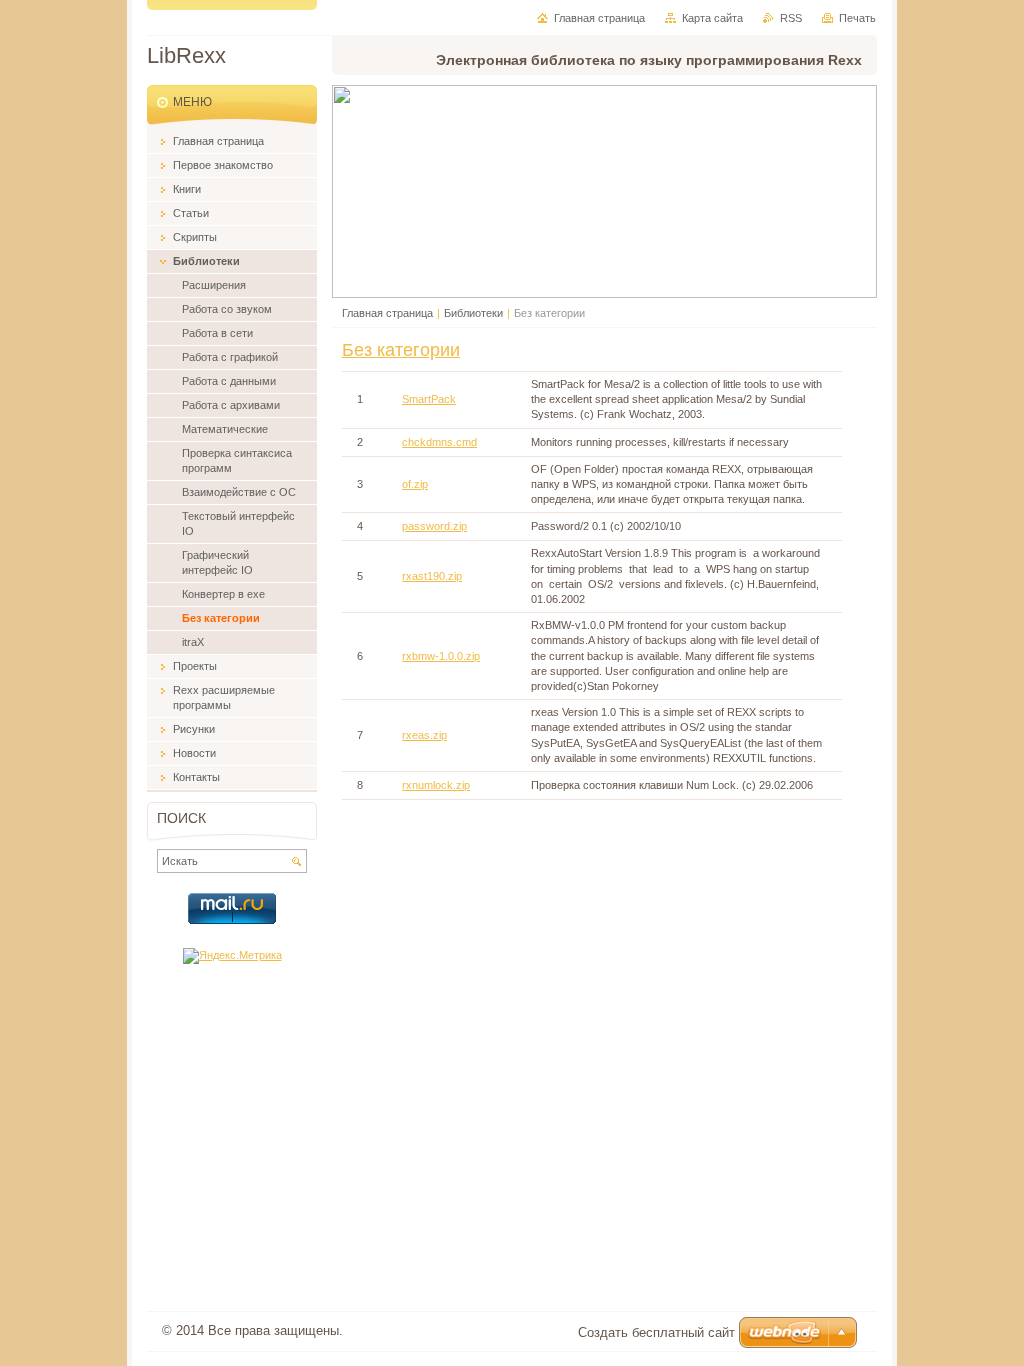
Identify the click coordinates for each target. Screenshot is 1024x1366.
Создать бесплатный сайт (656, 1332)
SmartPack (429, 399)
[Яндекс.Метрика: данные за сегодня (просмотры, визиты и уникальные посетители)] (232, 956)
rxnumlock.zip (436, 785)
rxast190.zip (432, 576)
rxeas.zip (424, 735)
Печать (857, 18)
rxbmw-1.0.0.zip (441, 656)
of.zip (415, 484)
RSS (791, 18)
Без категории (401, 350)
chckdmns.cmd (439, 442)
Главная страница (387, 313)
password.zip (434, 526)
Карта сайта (712, 18)
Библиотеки (473, 313)
